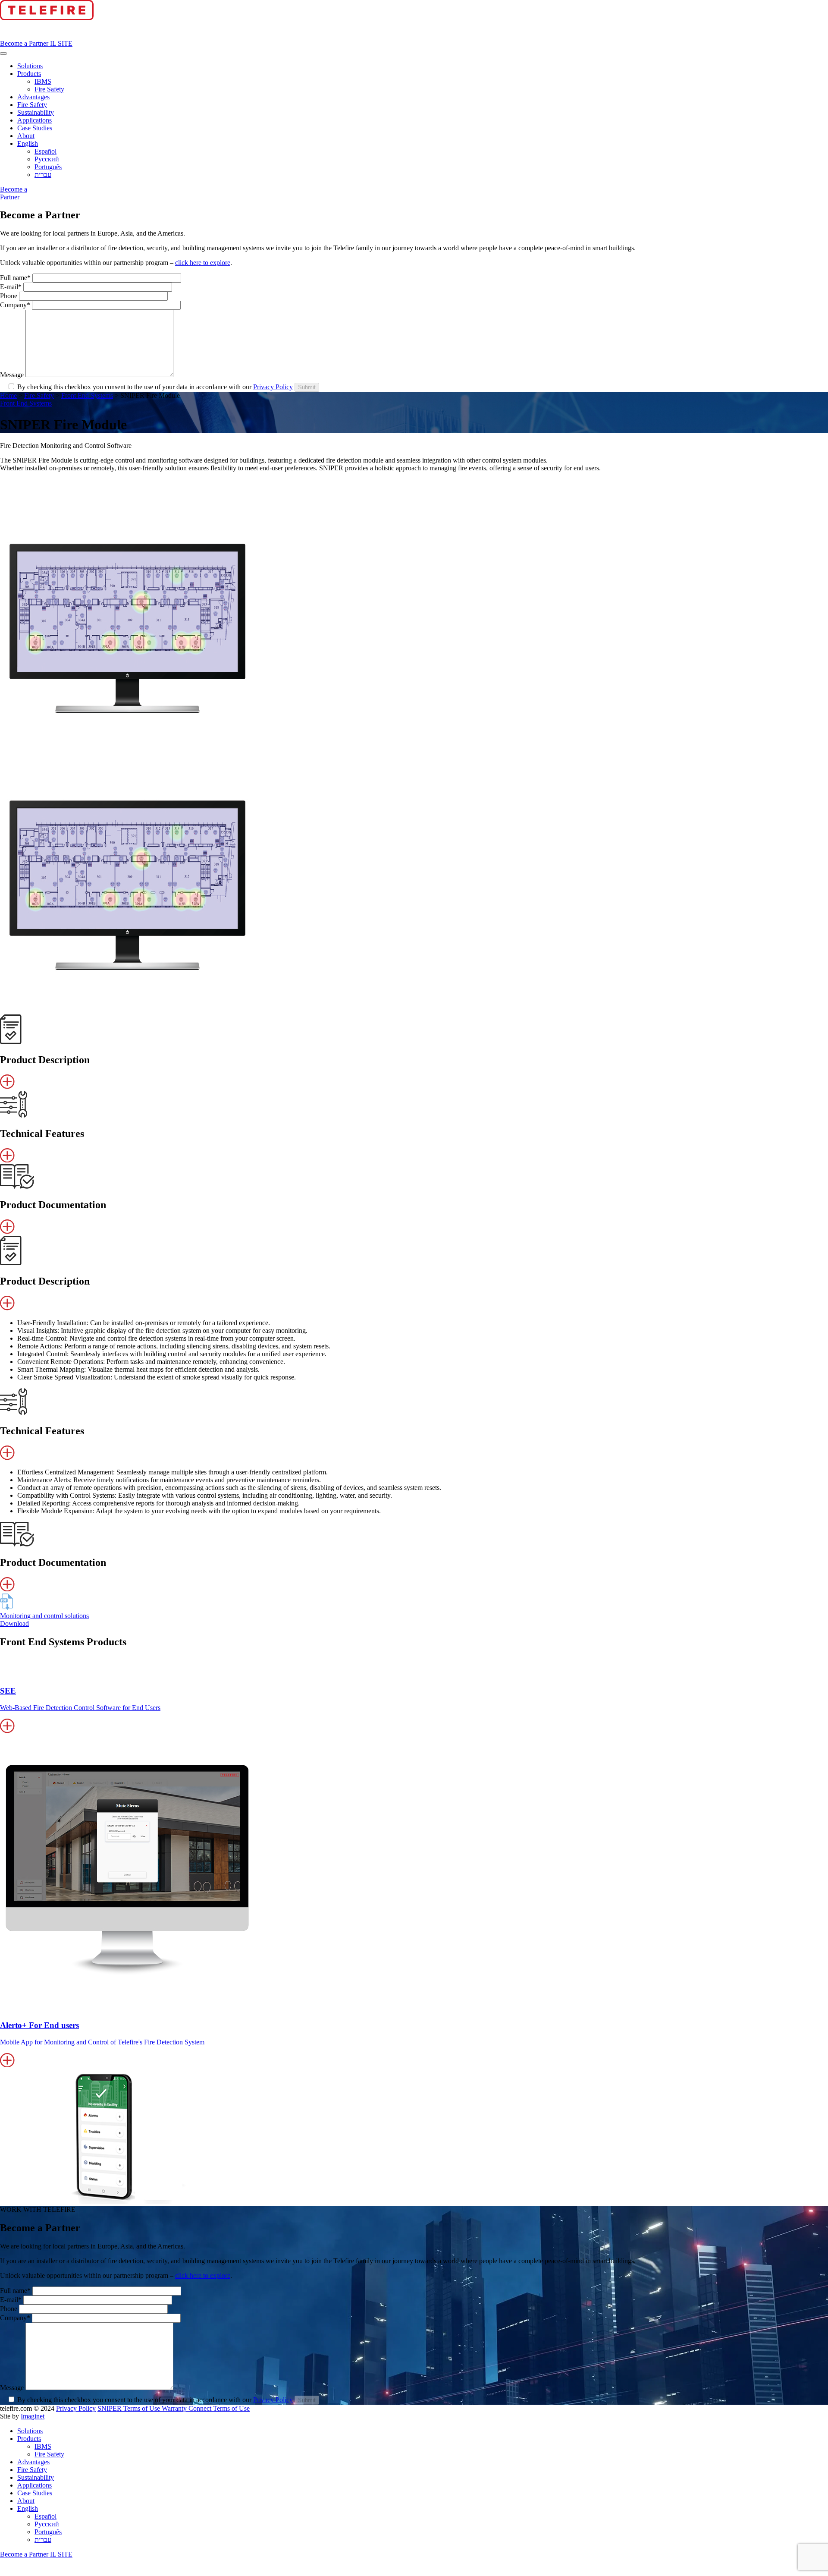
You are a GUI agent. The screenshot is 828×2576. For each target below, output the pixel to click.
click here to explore (203, 263)
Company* (16, 305)
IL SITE (61, 43)
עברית (43, 175)
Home (8, 395)
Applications (34, 120)
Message (13, 375)
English (28, 143)
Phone (9, 296)
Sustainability (36, 112)
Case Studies (35, 128)
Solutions (30, 66)
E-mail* (12, 287)
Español (45, 151)
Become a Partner (25, 43)
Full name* (16, 278)
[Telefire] (47, 18)
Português (48, 167)
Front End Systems (87, 395)
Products (29, 74)
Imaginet (33, 2416)
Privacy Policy (273, 387)
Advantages (33, 97)
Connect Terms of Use (219, 2408)
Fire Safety (49, 89)
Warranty (175, 2408)
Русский (47, 159)
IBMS (43, 81)
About (26, 136)
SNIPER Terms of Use (130, 2408)
